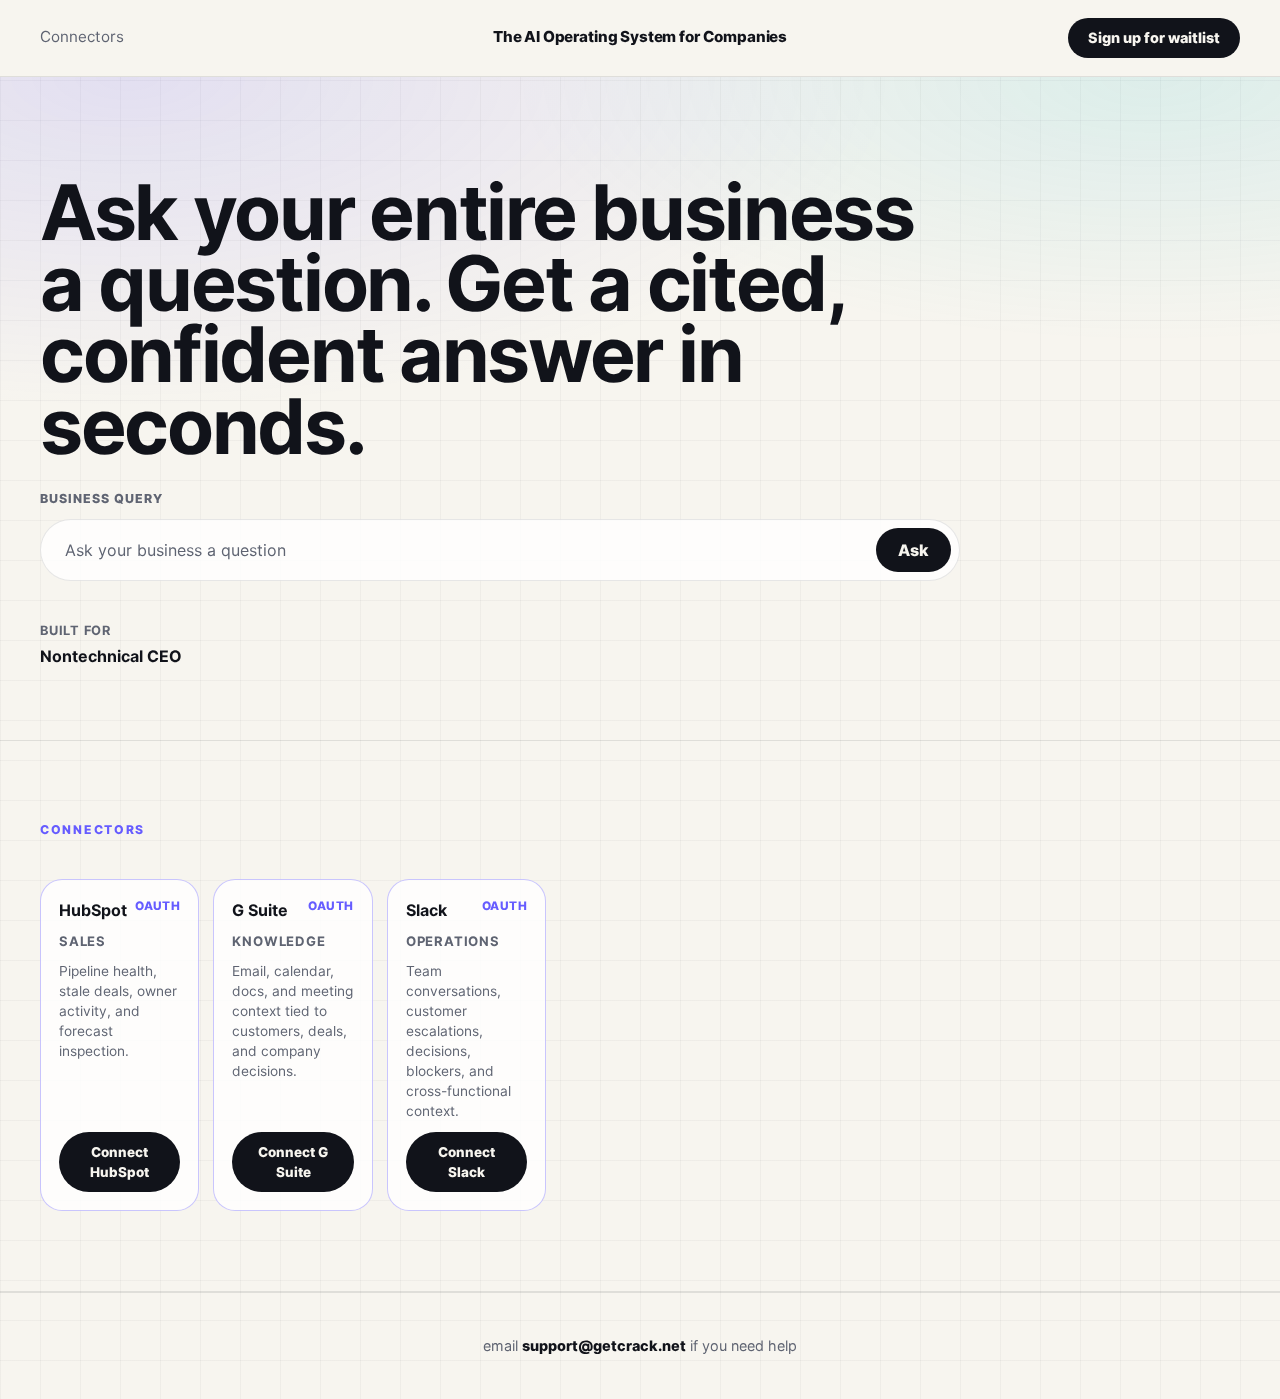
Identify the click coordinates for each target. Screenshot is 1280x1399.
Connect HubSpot (119, 1162)
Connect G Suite (293, 1162)
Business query (101, 498)
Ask (913, 550)
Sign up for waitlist (1154, 37)
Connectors (82, 36)
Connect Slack (466, 1162)
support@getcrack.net (604, 1345)
